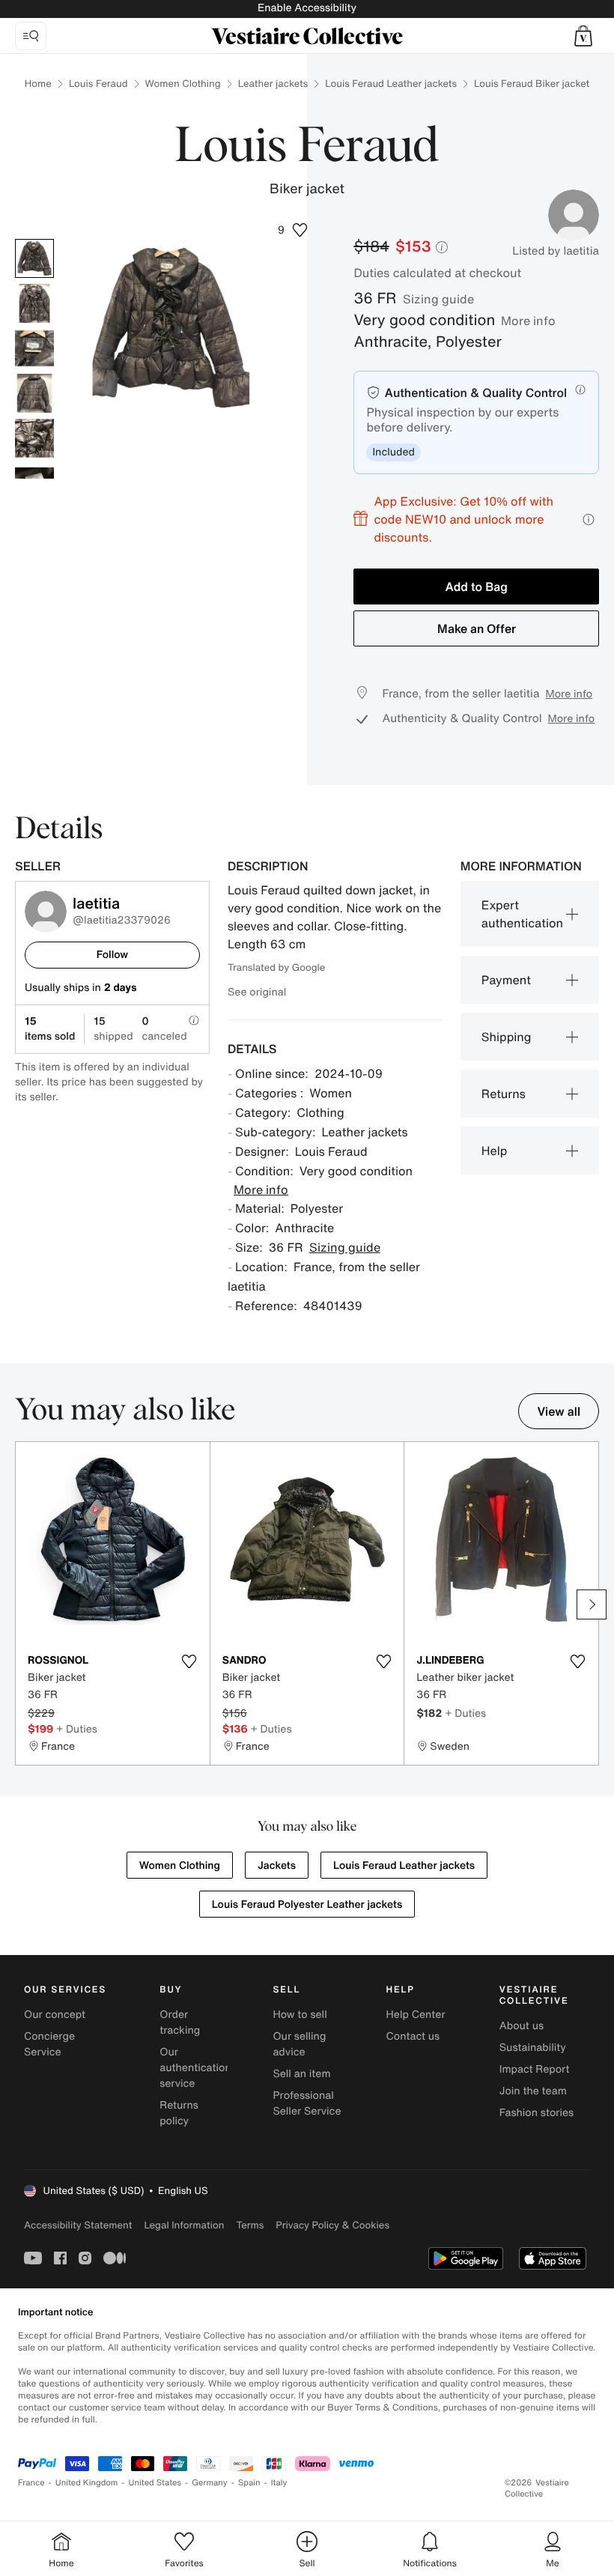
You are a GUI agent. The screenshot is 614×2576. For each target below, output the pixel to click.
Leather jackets (273, 84)
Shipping (507, 1037)
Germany (210, 2483)
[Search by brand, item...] (31, 36)
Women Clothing (183, 84)
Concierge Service (49, 2044)
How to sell (300, 2015)
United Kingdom (87, 2483)
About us (522, 2026)
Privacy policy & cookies (332, 2225)
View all (559, 1411)
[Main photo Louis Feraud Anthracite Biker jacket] (34, 258)
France (31, 2483)
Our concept (55, 2015)
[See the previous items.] (22, 1604)
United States (155, 2483)
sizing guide (438, 299)
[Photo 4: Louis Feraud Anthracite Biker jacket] (34, 393)
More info (528, 321)
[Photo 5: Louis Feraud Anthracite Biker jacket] (34, 438)
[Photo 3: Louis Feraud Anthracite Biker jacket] (34, 348)
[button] (583, 36)
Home (38, 84)
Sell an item (301, 2074)
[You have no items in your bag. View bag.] (583, 36)
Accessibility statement (78, 2225)
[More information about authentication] (580, 390)
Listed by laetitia (556, 251)
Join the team (533, 2091)
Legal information (184, 2225)
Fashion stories (537, 2113)
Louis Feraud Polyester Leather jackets (307, 1904)
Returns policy (179, 2113)
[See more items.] (592, 1604)
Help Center (416, 2015)
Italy (279, 2483)
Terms (250, 2225)
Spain (249, 2483)
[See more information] (589, 519)
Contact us (413, 2036)
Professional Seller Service (307, 2103)
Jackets (277, 1866)
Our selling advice (299, 2044)
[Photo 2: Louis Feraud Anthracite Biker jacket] (34, 303)
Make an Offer (477, 628)
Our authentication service (195, 2068)
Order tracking (180, 2022)
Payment (506, 980)
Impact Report (535, 2069)
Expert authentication (522, 914)
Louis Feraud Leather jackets (391, 84)
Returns (504, 1094)
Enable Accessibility (307, 8)
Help (495, 1151)
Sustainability (533, 2048)
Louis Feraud (98, 84)
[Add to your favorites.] (189, 1661)
